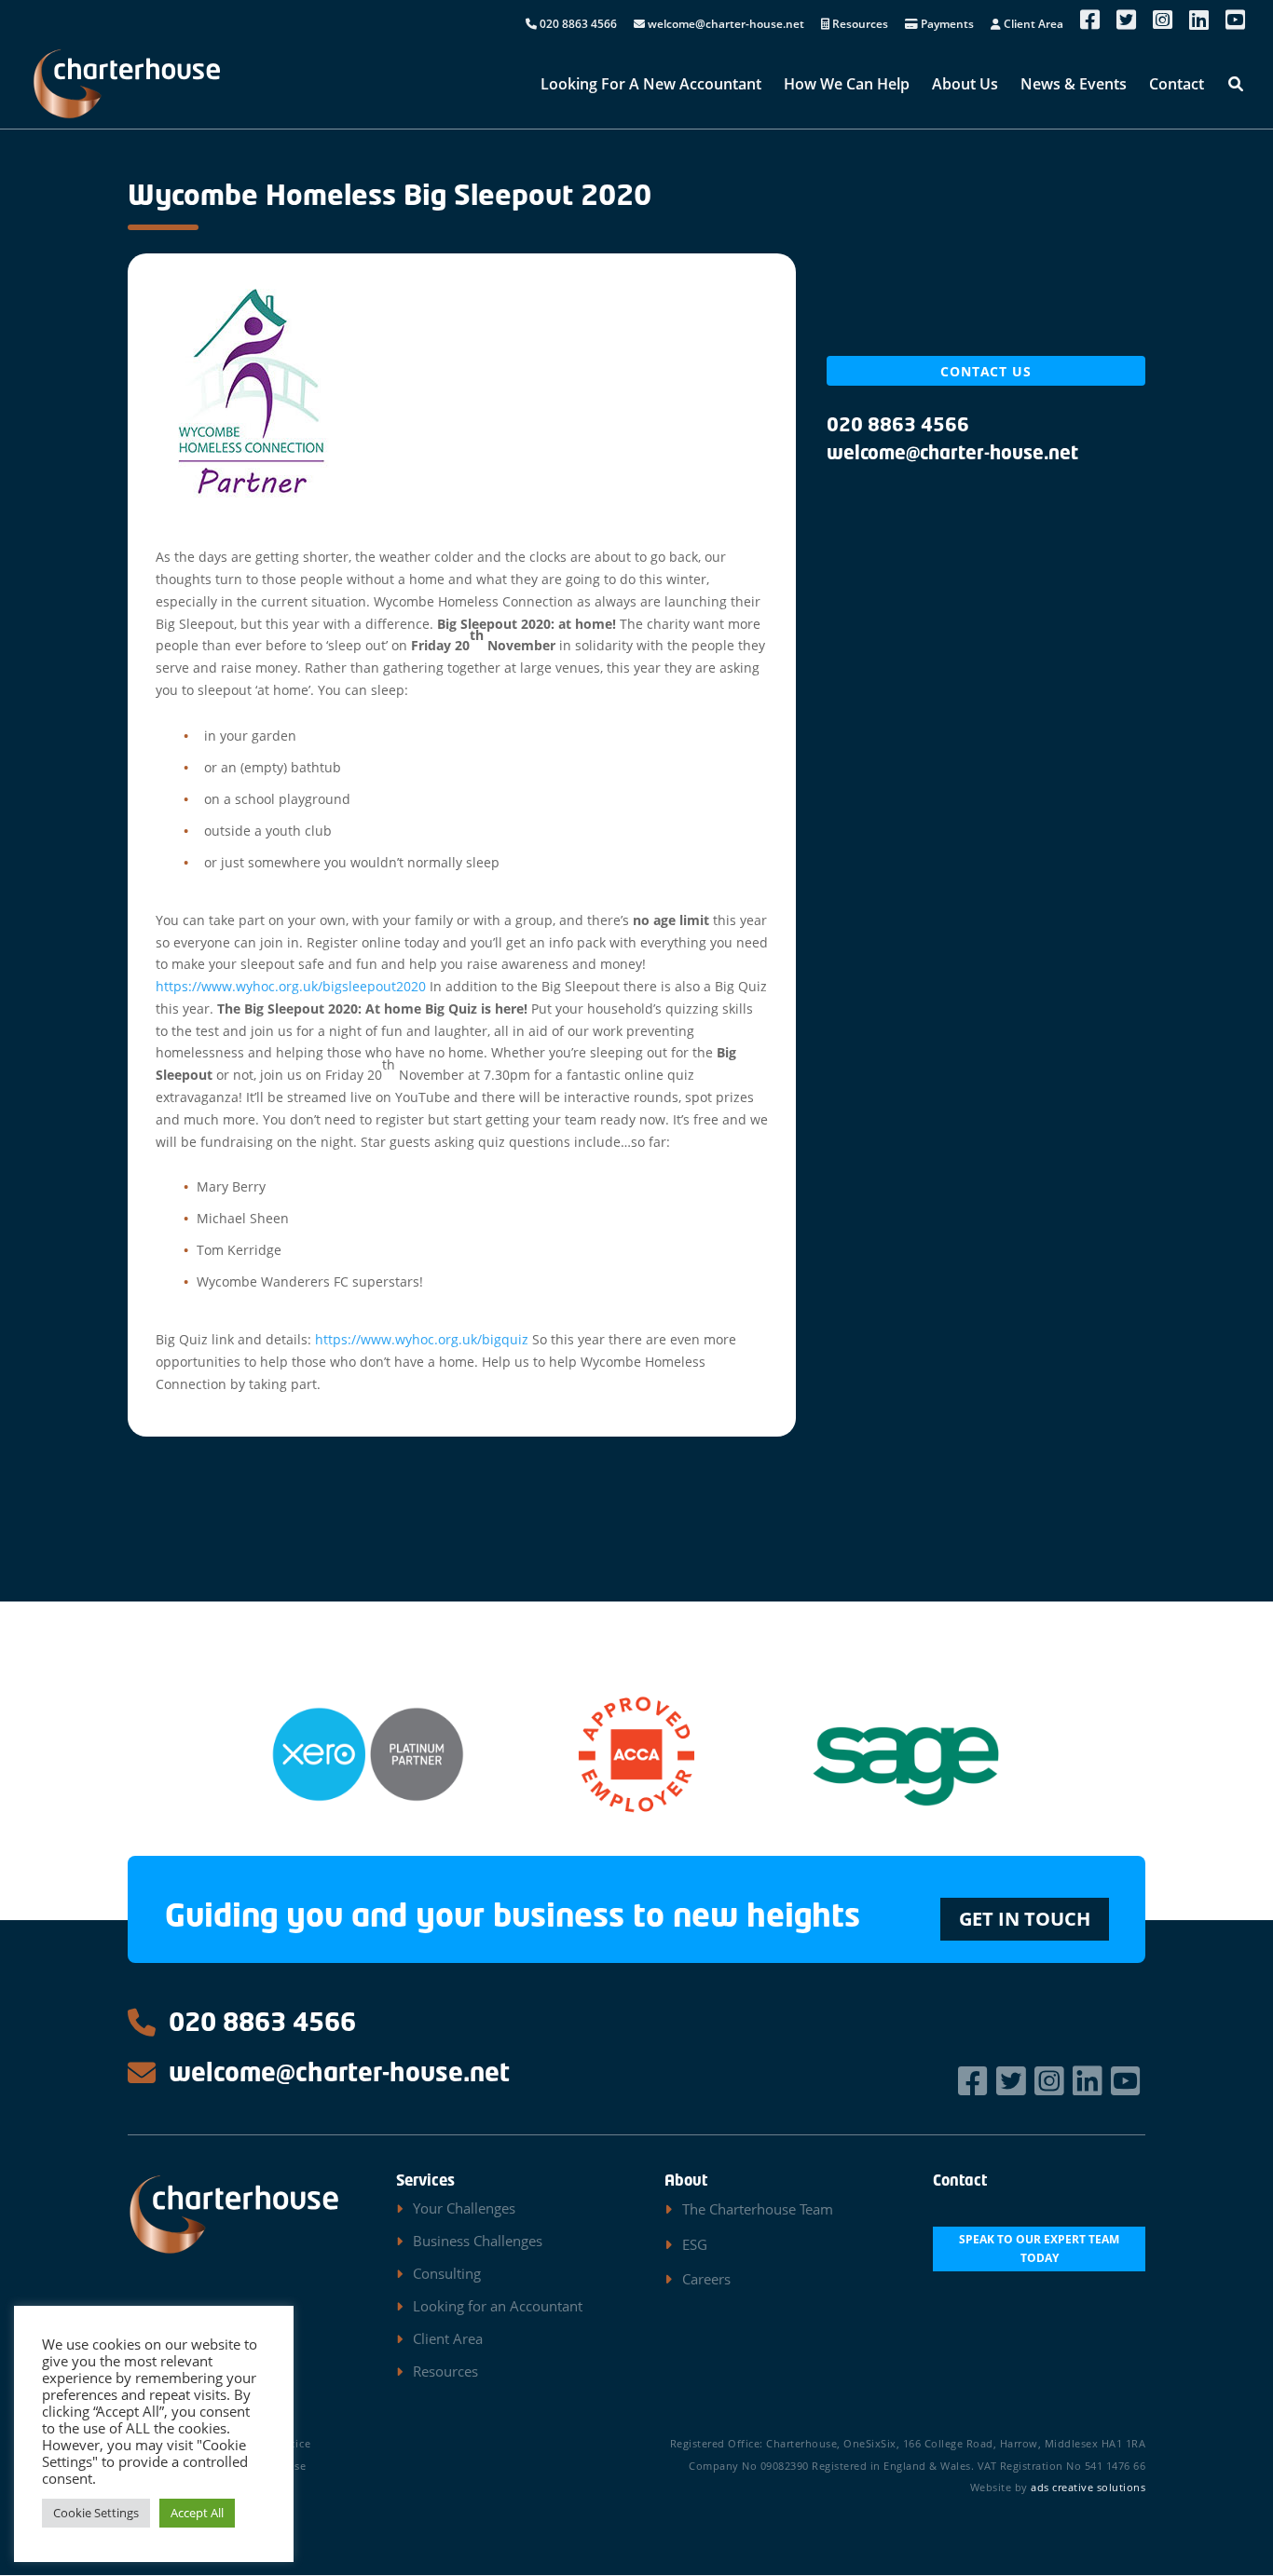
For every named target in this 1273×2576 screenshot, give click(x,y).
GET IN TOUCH (1025, 1919)
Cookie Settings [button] (96, 2513)
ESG (695, 2244)
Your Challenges (464, 2208)
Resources (859, 25)
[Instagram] (1052, 2081)
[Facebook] (975, 2081)
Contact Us (986, 371)
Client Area (1032, 25)
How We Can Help (847, 86)
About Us (965, 86)
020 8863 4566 (577, 25)
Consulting (447, 2273)
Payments (946, 25)
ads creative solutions (1088, 2487)
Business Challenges (478, 2241)
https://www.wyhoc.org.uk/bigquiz (422, 1339)
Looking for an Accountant (498, 2306)
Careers (706, 2279)
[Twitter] (1013, 2081)
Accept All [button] (197, 2513)
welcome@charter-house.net (725, 25)
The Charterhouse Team (758, 2209)
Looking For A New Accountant (651, 86)
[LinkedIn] (1090, 2081)
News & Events (1074, 86)
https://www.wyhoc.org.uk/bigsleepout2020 (291, 986)
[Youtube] (1128, 2081)
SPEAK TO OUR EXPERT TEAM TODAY (1039, 2249)
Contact (1177, 86)
